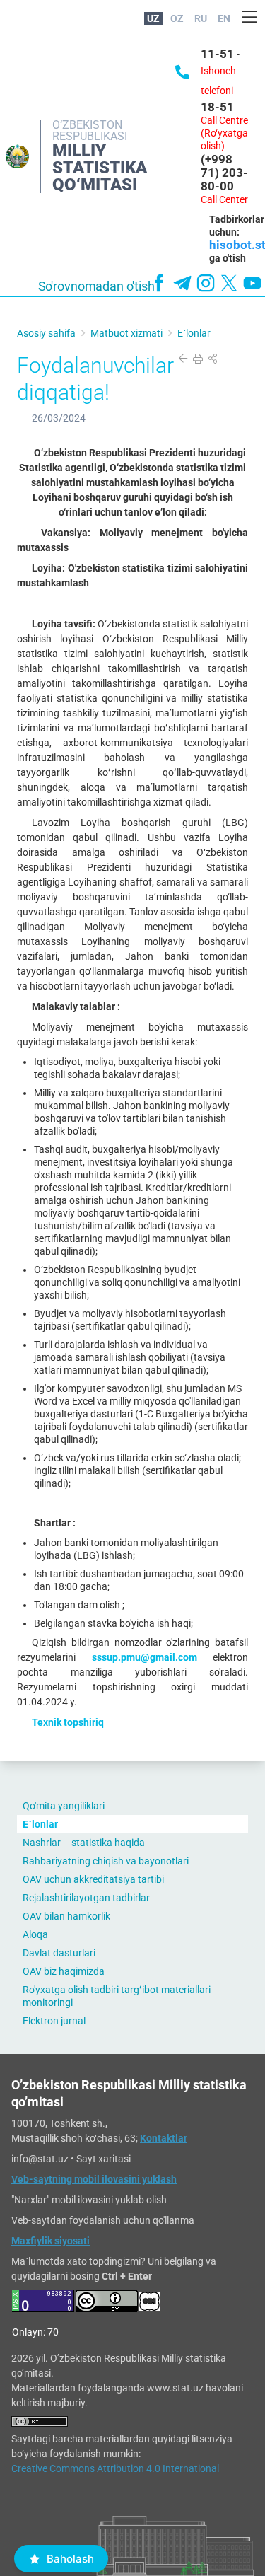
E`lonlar (40, 1824)
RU (201, 18)
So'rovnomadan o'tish (96, 286)
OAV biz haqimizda (64, 1971)
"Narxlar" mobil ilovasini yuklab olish (89, 2200)
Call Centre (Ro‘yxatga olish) (224, 133)
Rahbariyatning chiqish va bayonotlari (106, 1861)
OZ (177, 18)
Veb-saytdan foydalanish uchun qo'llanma (103, 2220)
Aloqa (35, 1934)
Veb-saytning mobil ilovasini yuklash (94, 2179)
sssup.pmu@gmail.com (145, 1657)
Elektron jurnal (54, 2021)
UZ (153, 18)
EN (224, 18)
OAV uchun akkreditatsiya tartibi (93, 1879)
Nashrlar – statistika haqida (84, 1843)
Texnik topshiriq (68, 1722)
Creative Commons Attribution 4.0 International (115, 2468)
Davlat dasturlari (59, 1953)
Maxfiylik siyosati (51, 2241)
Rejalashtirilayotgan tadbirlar (86, 1898)
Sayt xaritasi (104, 2159)
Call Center (224, 199)
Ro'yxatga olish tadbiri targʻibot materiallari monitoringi (117, 1996)
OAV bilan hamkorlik (66, 1916)
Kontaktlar (164, 2138)
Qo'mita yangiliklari (64, 1806)
